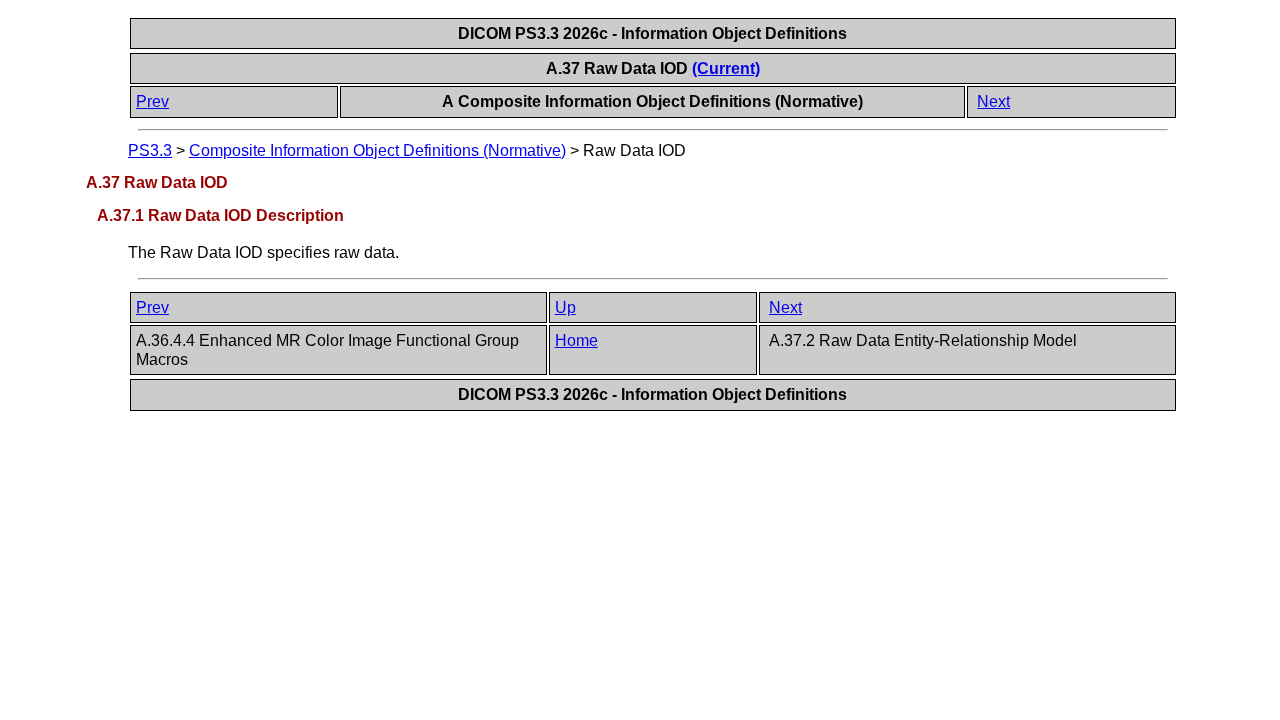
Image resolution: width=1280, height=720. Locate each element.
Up (565, 307)
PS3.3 (150, 150)
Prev (152, 101)
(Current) (726, 68)
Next (993, 101)
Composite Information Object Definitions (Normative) (377, 150)
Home (576, 340)
